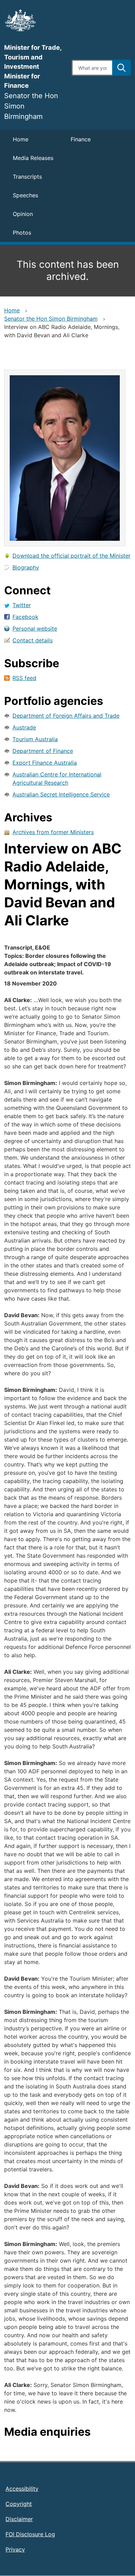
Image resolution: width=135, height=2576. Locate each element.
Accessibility (22, 2489)
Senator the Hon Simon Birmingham (51, 319)
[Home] (34, 20)
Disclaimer (19, 2519)
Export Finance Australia (45, 763)
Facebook (25, 617)
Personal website (35, 629)
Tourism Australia (35, 739)
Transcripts (27, 177)
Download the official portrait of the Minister (71, 556)
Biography (26, 567)
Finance (81, 139)
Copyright (19, 2504)
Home (21, 139)
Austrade (24, 727)
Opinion (23, 214)
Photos (22, 233)
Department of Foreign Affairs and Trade (66, 716)
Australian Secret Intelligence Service (61, 794)
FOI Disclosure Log (30, 2534)
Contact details (33, 640)
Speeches (25, 195)
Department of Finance (43, 751)
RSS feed (24, 678)
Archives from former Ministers (53, 832)
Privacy (15, 2549)
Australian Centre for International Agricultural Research (57, 779)
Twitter (22, 605)
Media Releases (33, 158)
